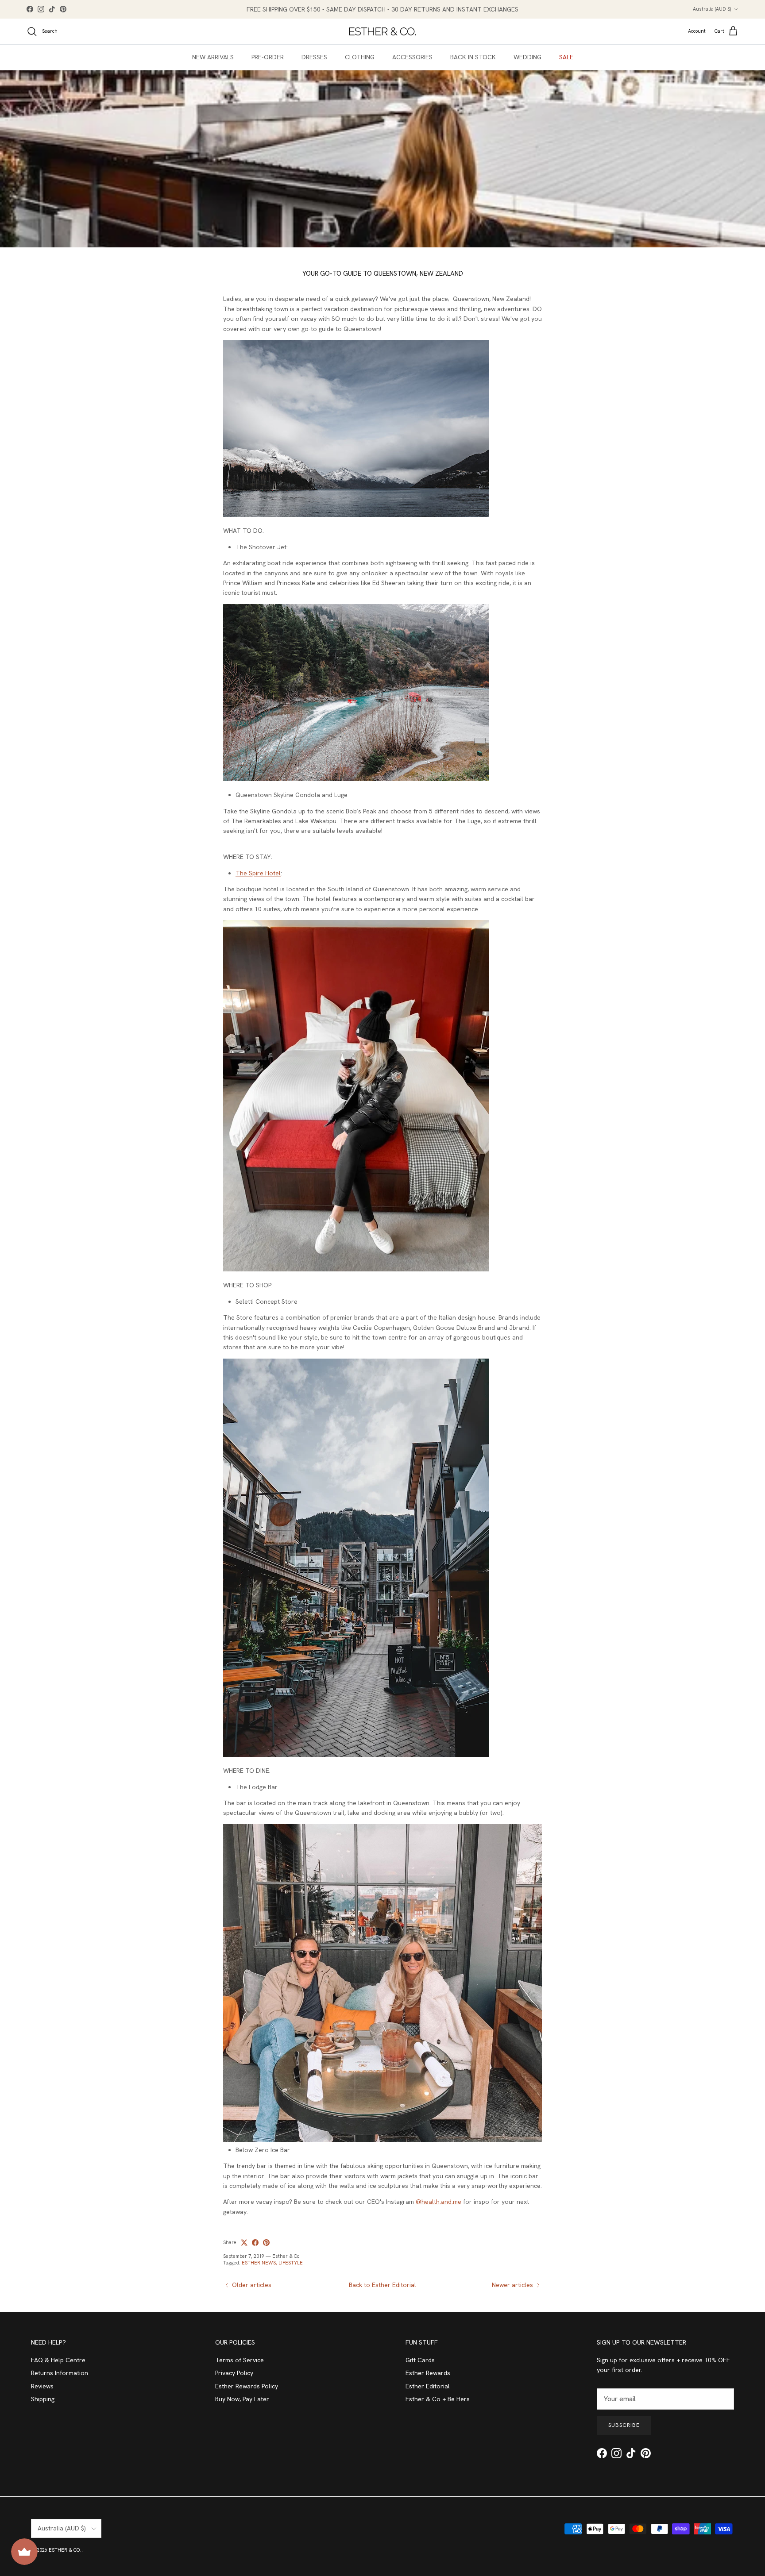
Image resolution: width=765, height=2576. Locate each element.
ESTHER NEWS (259, 2263)
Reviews (42, 2386)
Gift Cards (420, 2360)
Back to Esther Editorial (382, 2285)
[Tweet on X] (244, 2243)
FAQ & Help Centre (58, 2360)
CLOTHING (360, 57)
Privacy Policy (234, 2373)
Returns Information (60, 2373)
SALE (566, 57)
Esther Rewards (428, 2373)
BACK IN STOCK (473, 57)
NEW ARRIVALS (213, 57)
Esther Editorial (428, 2386)
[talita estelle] (356, 515)
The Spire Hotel (258, 873)
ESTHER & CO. (65, 2550)
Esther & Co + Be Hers (438, 2399)
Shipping (43, 2399)
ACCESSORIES (412, 57)
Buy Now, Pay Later (242, 2399)
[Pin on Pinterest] (266, 2243)
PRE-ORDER (268, 57)
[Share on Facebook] (255, 2243)
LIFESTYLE (291, 2263)
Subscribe (624, 2425)
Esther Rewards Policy (247, 2386)
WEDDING (527, 57)
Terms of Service (240, 2360)
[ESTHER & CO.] (382, 31)
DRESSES (314, 57)
